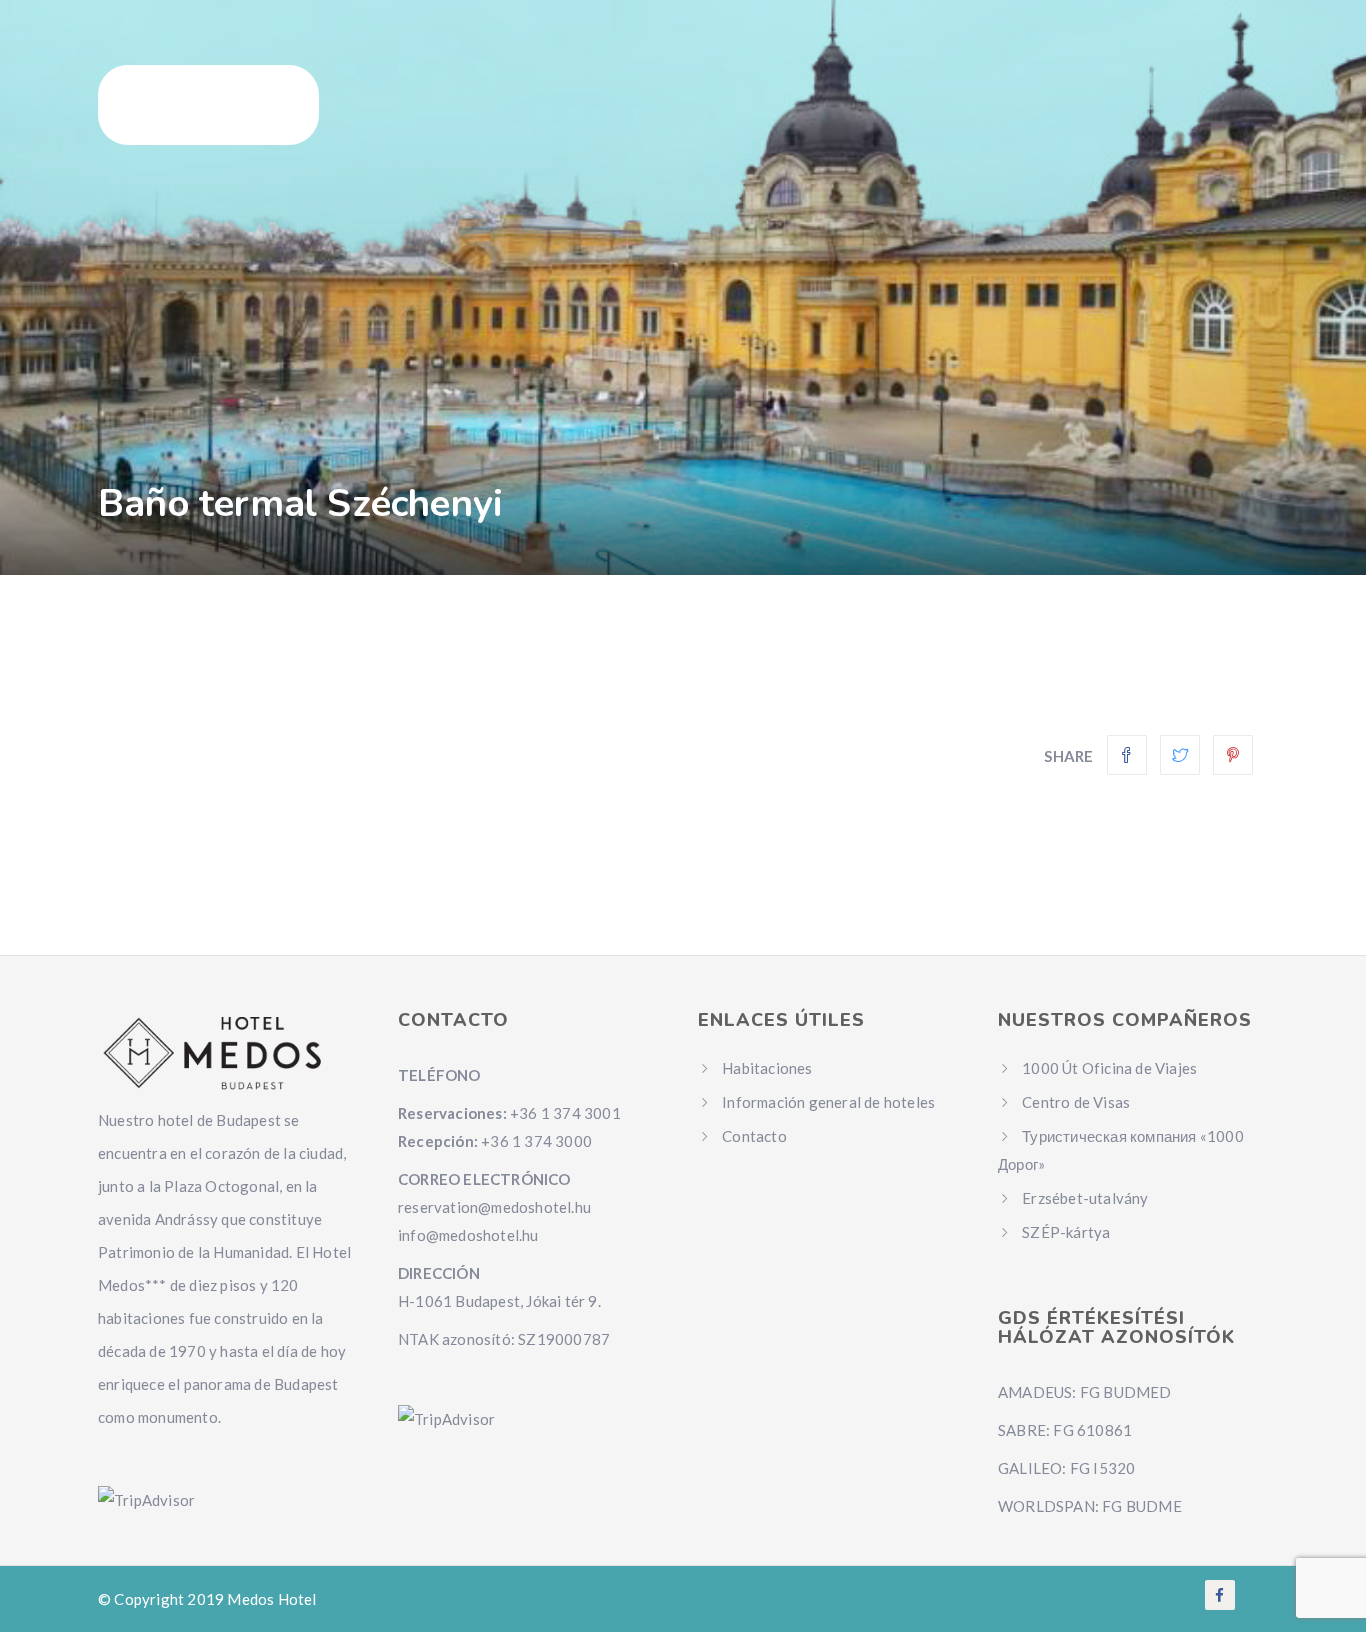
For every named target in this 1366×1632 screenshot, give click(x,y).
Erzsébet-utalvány (1085, 1198)
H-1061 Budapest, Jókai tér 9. (499, 1301)
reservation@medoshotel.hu (494, 1207)
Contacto (754, 1136)
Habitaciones (767, 1068)
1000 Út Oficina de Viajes (1109, 1068)
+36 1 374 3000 (536, 1141)
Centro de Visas (1076, 1102)
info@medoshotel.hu (468, 1235)
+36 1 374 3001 (565, 1113)
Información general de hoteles (828, 1102)
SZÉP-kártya (1066, 1232)
